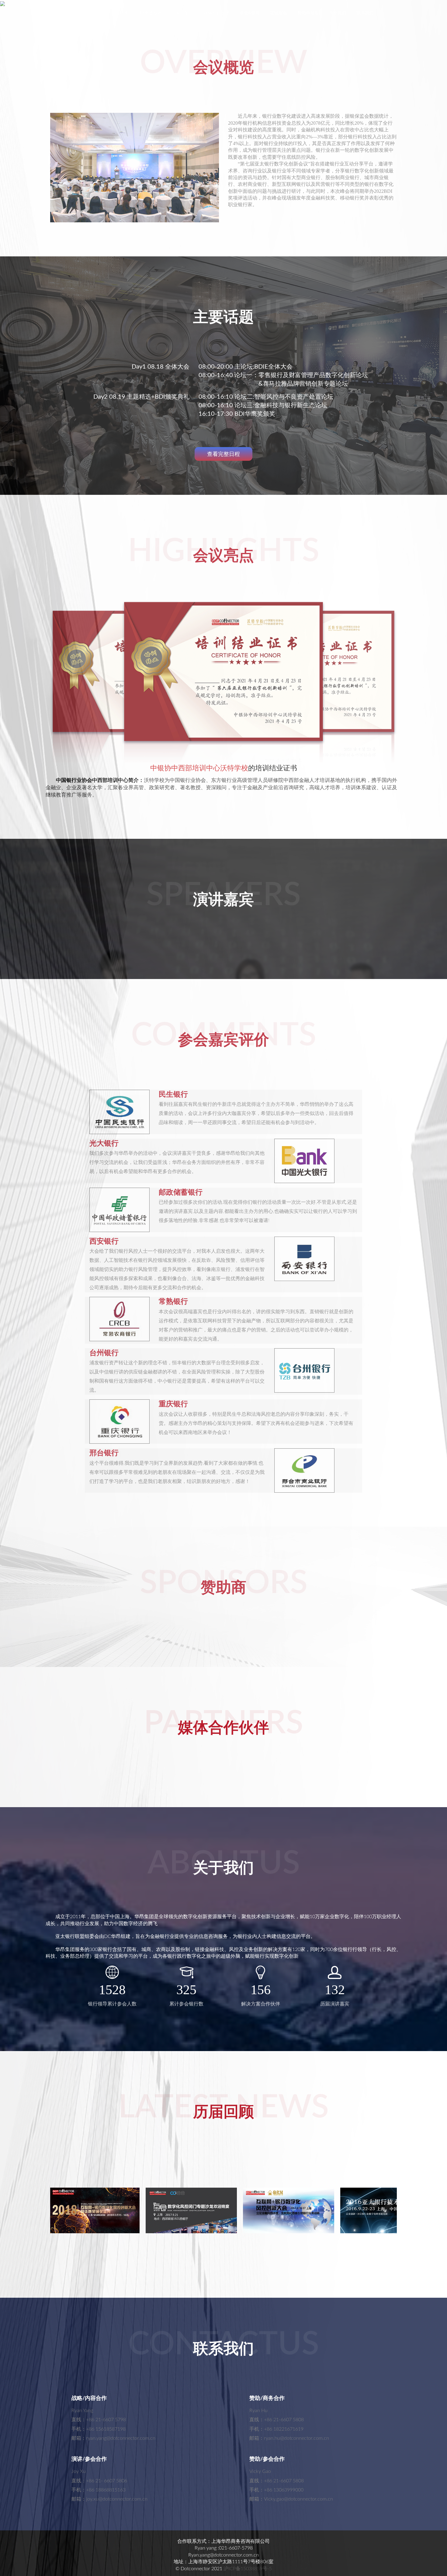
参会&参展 (250, 13)
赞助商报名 (308, 13)
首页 (78, 13)
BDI (123, 13)
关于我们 (338, 13)
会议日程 (101, 13)
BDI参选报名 (150, 13)
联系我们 (365, 13)
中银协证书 (183, 13)
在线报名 (279, 13)
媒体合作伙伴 (217, 13)
